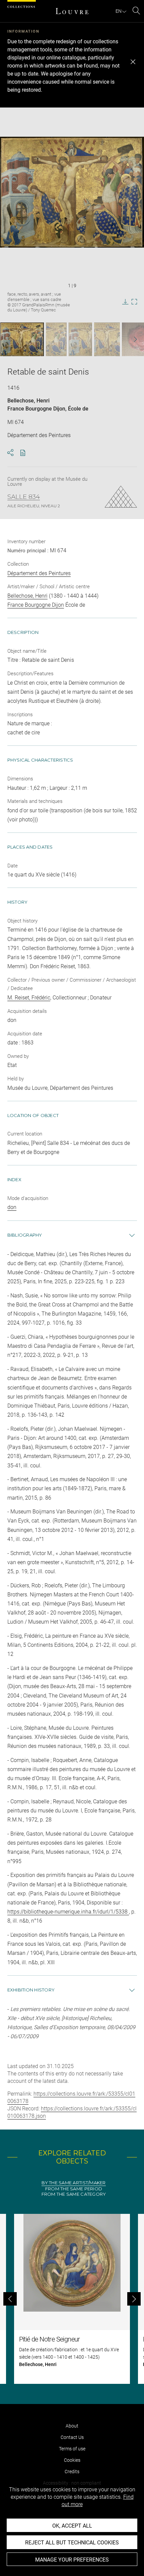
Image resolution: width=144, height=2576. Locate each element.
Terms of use (72, 2449)
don (12, 1207)
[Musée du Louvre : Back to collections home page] (72, 11)
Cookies (72, 2460)
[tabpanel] (72, 2299)
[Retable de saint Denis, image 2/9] (56, 339)
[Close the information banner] (133, 62)
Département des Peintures (39, 573)
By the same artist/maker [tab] (74, 2183)
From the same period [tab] (74, 2189)
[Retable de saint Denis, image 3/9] (80, 339)
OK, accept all (72, 2526)
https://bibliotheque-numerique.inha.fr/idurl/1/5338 (68, 1912)
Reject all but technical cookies (72, 2543)
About (72, 2426)
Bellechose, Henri (28, 401)
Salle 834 (24, 497)
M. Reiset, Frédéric (29, 998)
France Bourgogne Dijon (36, 409)
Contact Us (72, 2437)
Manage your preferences (72, 2560)
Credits (72, 2472)
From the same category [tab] (74, 2194)
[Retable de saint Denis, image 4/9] (107, 339)
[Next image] (131, 339)
